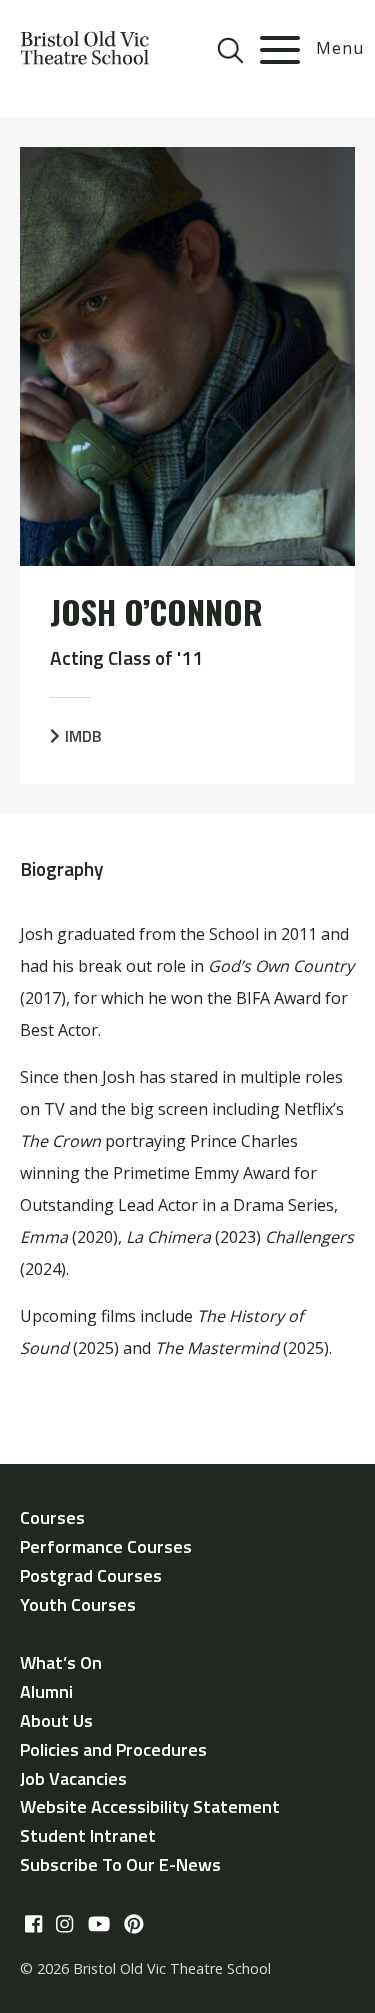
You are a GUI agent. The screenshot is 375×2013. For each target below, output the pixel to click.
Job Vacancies (73, 1778)
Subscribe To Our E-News (120, 1864)
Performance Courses (106, 1546)
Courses (52, 1517)
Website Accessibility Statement (150, 1806)
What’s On (61, 1662)
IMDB (83, 736)
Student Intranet (88, 1835)
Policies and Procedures (113, 1749)
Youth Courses (78, 1604)
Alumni (46, 1691)
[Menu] (280, 50)
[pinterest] (134, 1925)
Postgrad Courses (91, 1575)
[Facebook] (33, 1925)
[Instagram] (64, 1925)
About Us (56, 1720)
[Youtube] (99, 1925)
